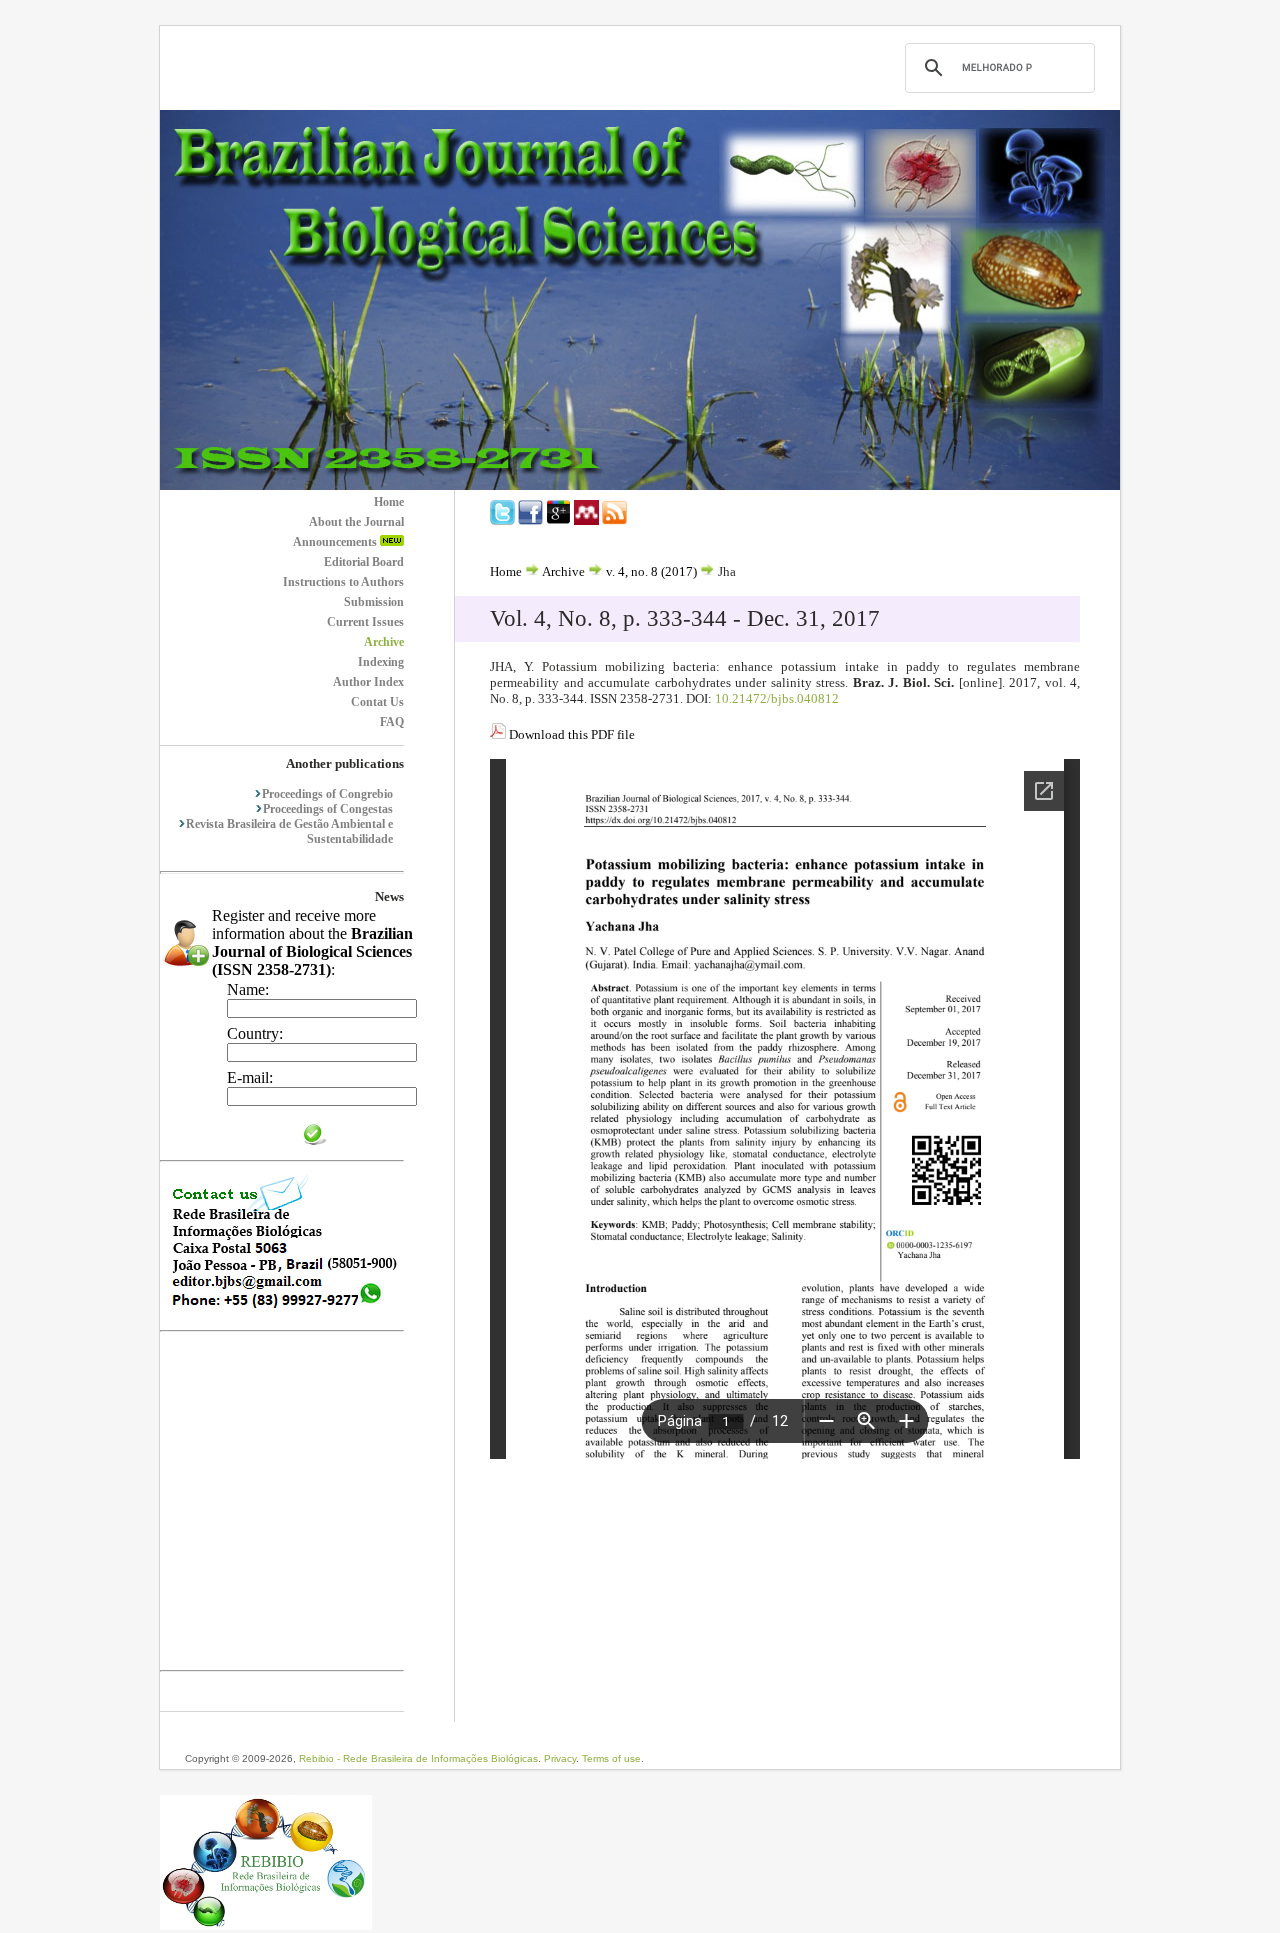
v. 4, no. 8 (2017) (651, 571)
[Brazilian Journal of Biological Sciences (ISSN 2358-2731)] (640, 485)
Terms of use (611, 1758)
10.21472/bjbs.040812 (777, 698)
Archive (384, 642)
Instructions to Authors (343, 582)
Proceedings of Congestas (328, 809)
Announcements (336, 542)
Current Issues (365, 622)
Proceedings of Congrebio (327, 794)
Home (389, 502)
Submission (374, 602)
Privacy (560, 1758)
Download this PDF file (570, 734)
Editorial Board (364, 562)
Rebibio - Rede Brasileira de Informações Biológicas (418, 1758)
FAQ (392, 722)
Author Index (368, 682)
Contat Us (377, 702)
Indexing (381, 662)
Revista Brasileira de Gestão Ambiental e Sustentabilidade (289, 831)
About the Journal (356, 522)
